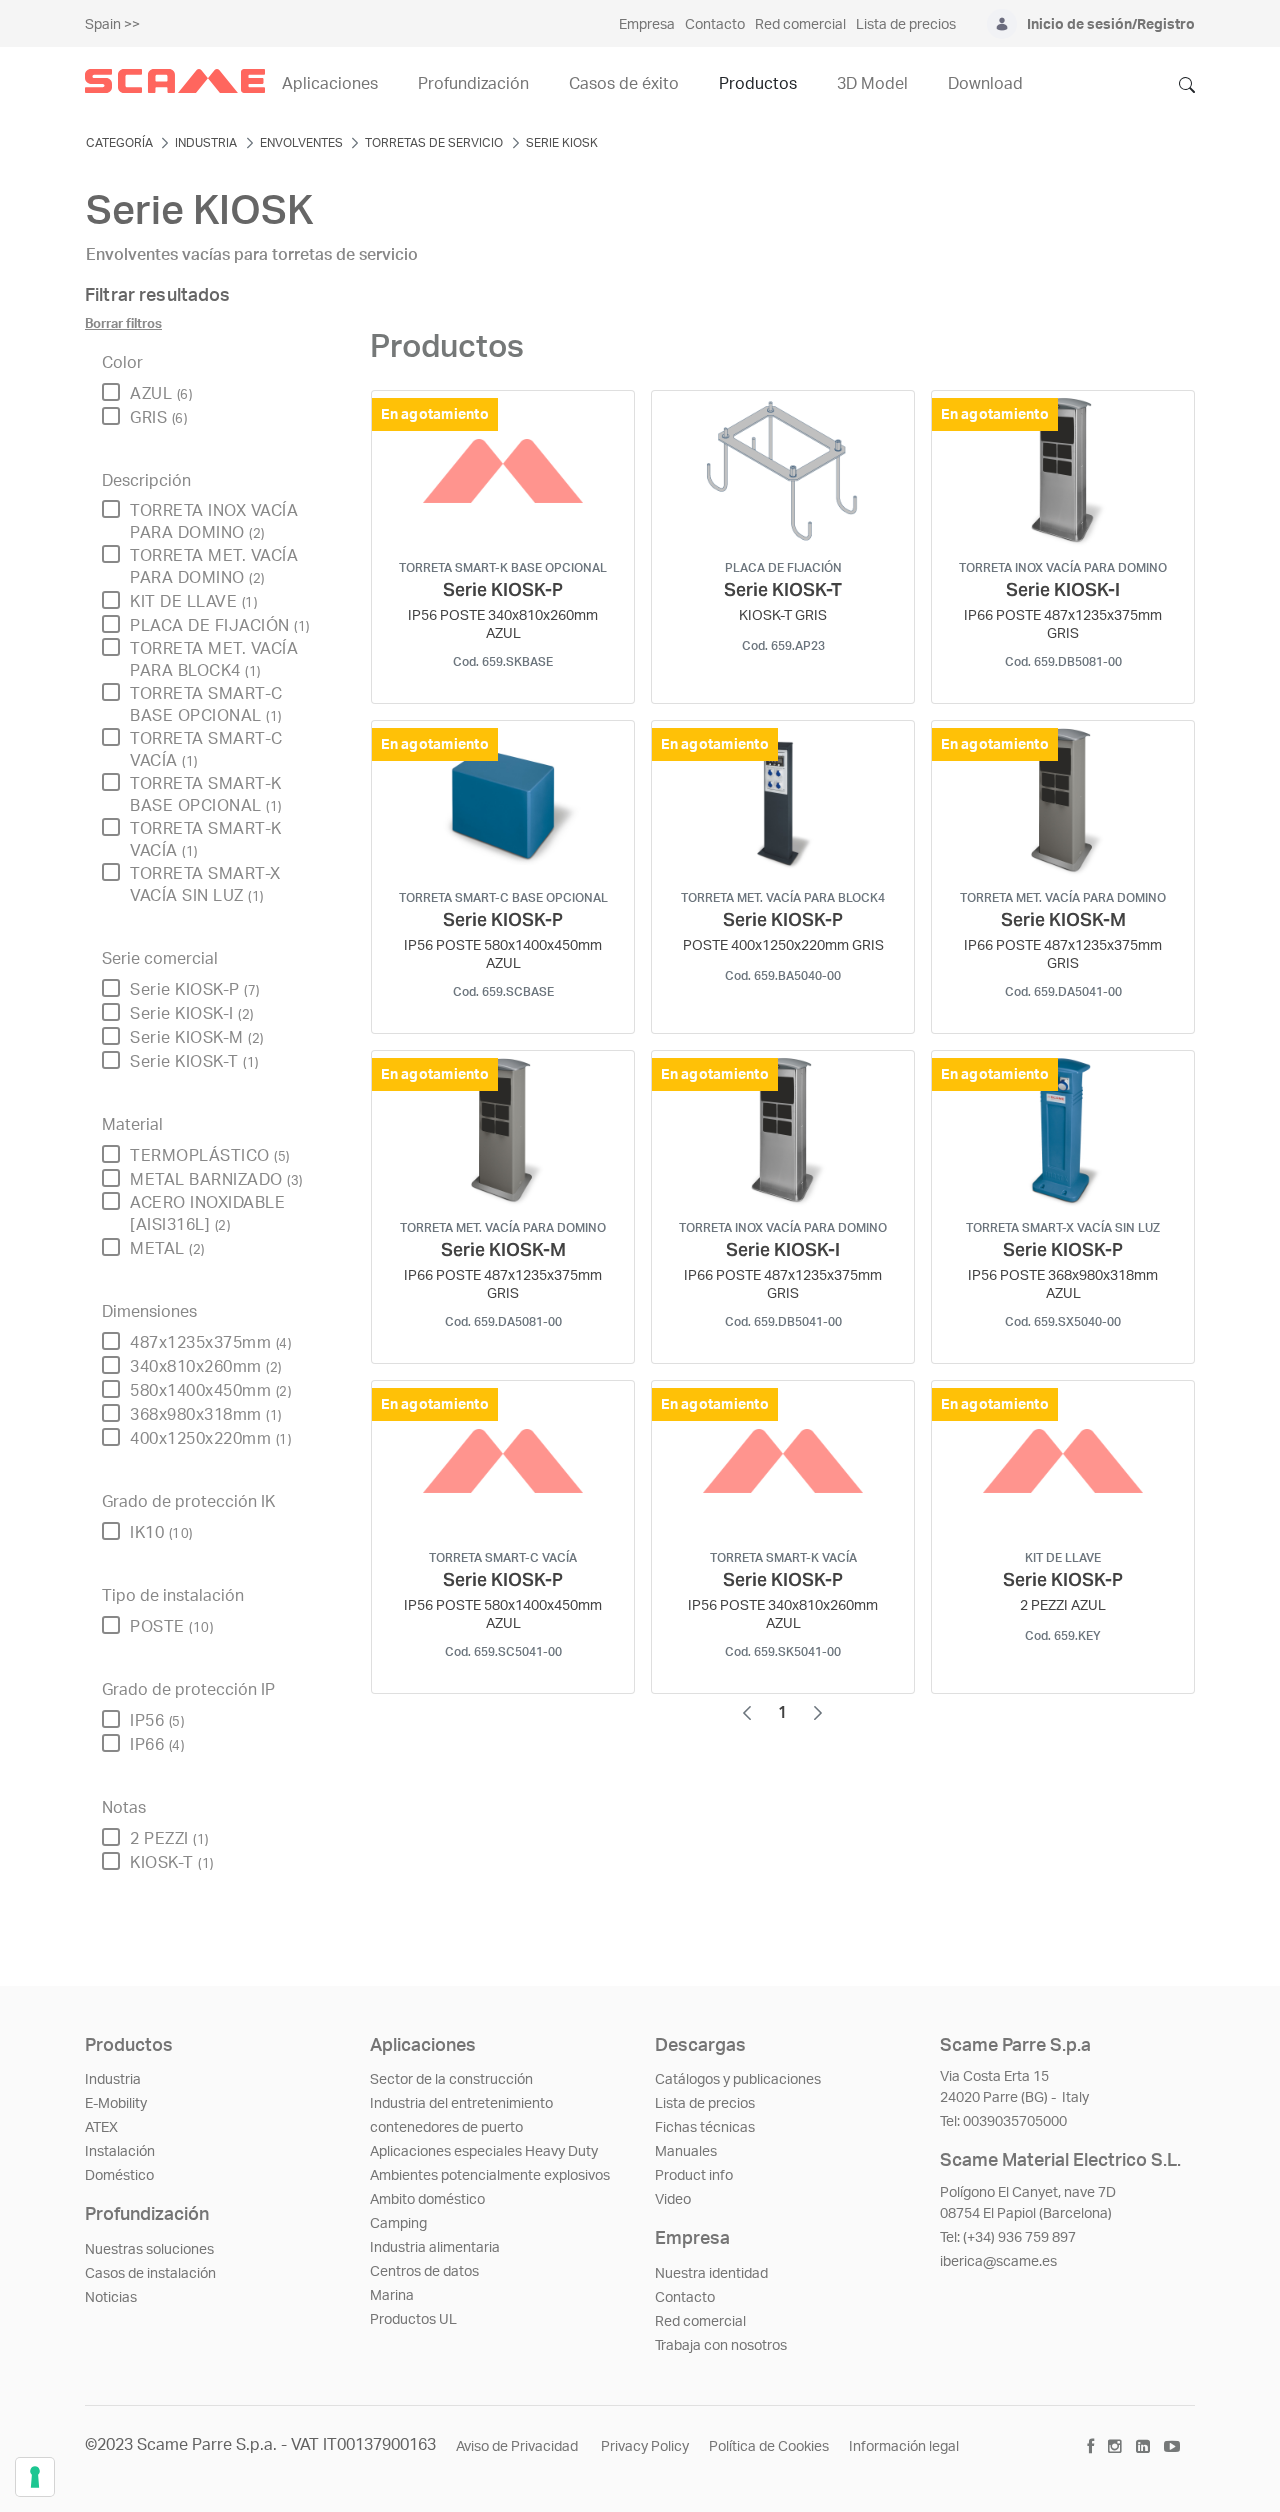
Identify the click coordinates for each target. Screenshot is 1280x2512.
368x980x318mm (206, 1415)
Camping (398, 2224)
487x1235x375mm (210, 1343)
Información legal (904, 2447)
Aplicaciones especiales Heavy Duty (484, 2152)
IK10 (161, 1533)
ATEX (101, 2128)
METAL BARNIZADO (216, 1180)
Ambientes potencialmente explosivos (490, 2176)
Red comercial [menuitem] (800, 25)
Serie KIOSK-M (197, 1038)
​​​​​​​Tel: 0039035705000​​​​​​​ (1003, 2122)
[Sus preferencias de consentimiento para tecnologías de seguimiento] (35, 2477)
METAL (167, 1249)
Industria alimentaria (435, 2248)
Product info (694, 2176)
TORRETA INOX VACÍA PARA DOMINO (214, 522)
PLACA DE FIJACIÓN (220, 626)
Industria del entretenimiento (461, 2104)
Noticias (111, 2298)
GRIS (158, 418)
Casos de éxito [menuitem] (624, 84)
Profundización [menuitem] (473, 84)
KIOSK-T (172, 1863)
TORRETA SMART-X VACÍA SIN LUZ (205, 885)
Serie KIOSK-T (194, 1062)
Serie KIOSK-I (192, 1014)
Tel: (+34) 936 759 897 (1008, 2238)
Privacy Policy (645, 2447)
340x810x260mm (206, 1367)
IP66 (157, 1745)
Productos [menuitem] (758, 84)
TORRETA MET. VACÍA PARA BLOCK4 (214, 660)
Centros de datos (424, 2272)
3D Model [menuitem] (872, 84)
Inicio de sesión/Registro (1111, 25)
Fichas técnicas (705, 2128)
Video (673, 2200)
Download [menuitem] (985, 84)
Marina (392, 2296)
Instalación (120, 2152)
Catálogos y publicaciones (738, 2080)
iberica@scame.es (998, 2262)
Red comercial (700, 2322)
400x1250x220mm (210, 1439)
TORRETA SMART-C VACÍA (206, 750)
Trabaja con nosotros (721, 2346)
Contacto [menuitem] (715, 25)
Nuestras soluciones (149, 2250)
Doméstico (119, 2176)
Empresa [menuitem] (647, 25)
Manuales (686, 2152)
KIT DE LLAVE (193, 602)
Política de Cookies (769, 2447)
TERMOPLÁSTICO (210, 1156)
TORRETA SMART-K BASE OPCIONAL (206, 795)
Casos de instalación (150, 2274)
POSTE (171, 1627)
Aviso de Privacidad (518, 2447)
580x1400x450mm (210, 1391)
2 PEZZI (169, 1839)
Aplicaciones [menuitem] (330, 84)
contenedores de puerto (446, 2128)
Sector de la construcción (451, 2080)
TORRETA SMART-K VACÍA (206, 840)
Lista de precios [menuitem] (906, 25)
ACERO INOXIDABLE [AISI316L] (207, 1214)
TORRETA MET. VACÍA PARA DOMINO (214, 567)
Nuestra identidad (711, 2274)
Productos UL (413, 2320)
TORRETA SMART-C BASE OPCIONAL (206, 705)
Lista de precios (705, 2104)
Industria (113, 2080)
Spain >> (112, 25)
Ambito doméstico (427, 2200)
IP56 (157, 1721)
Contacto (685, 2298)
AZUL (161, 394)
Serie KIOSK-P (195, 990)
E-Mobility (116, 2104)
